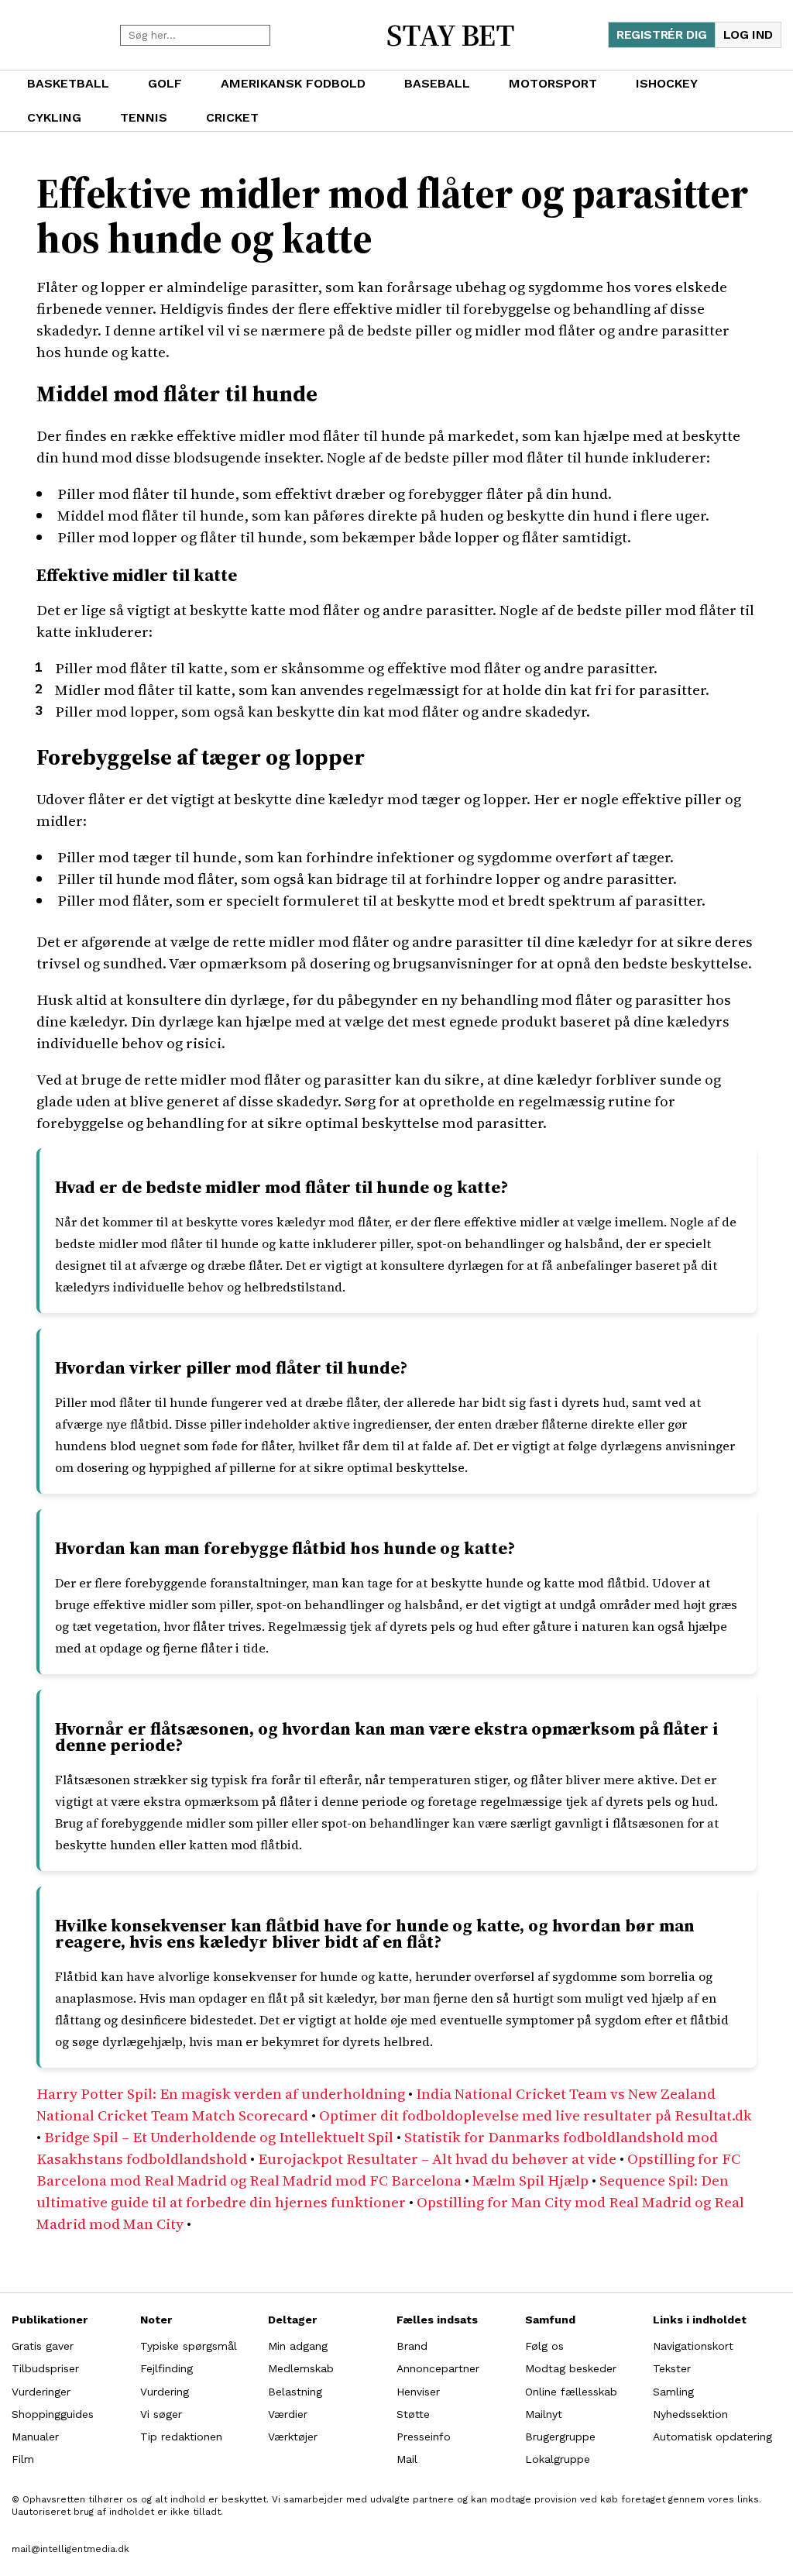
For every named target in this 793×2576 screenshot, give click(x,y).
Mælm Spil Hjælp (530, 2180)
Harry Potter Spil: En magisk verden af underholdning (221, 2093)
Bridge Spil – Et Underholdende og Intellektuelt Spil (219, 2137)
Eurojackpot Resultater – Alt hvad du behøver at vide (437, 2158)
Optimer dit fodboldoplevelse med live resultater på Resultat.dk (536, 2115)
